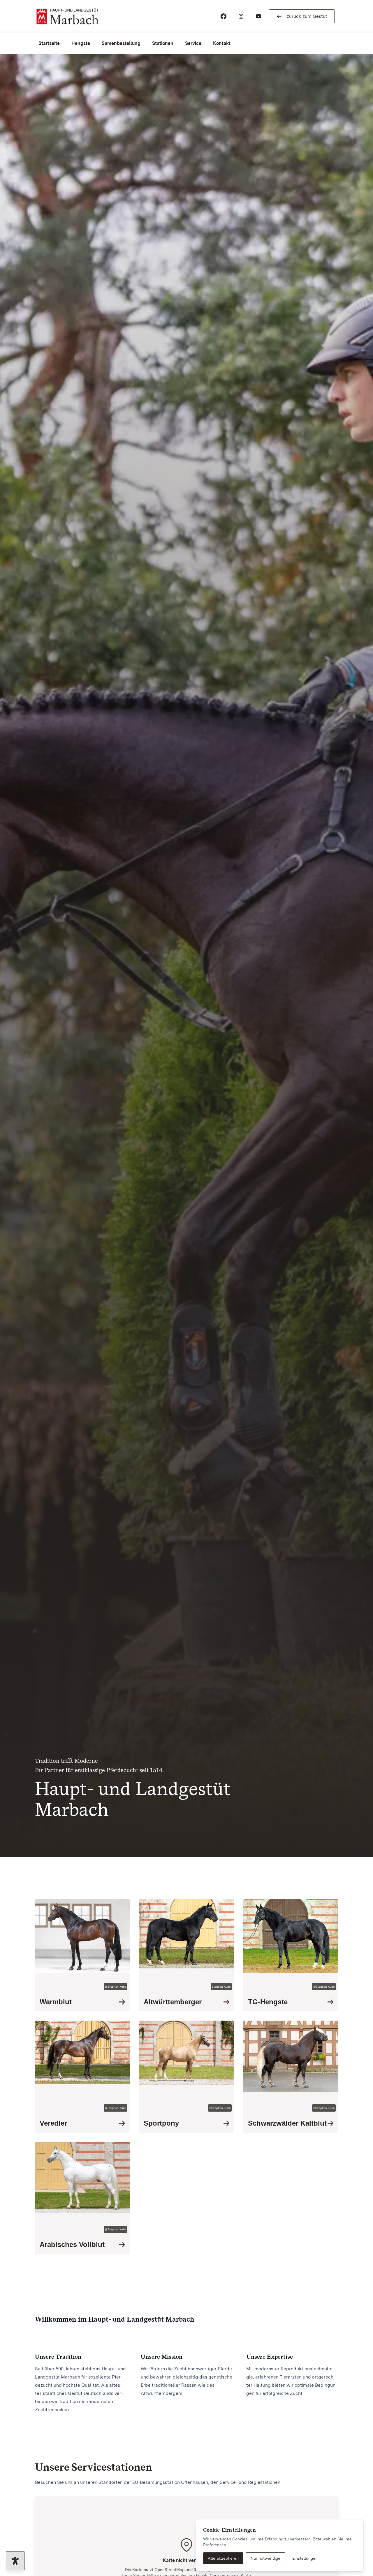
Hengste (81, 43)
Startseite (49, 43)
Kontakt (222, 43)
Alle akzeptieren (223, 2558)
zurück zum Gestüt (307, 16)
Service (193, 43)
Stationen (163, 43)
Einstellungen (305, 2558)
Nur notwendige (265, 2558)
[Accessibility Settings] (15, 2561)
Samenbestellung (121, 43)
